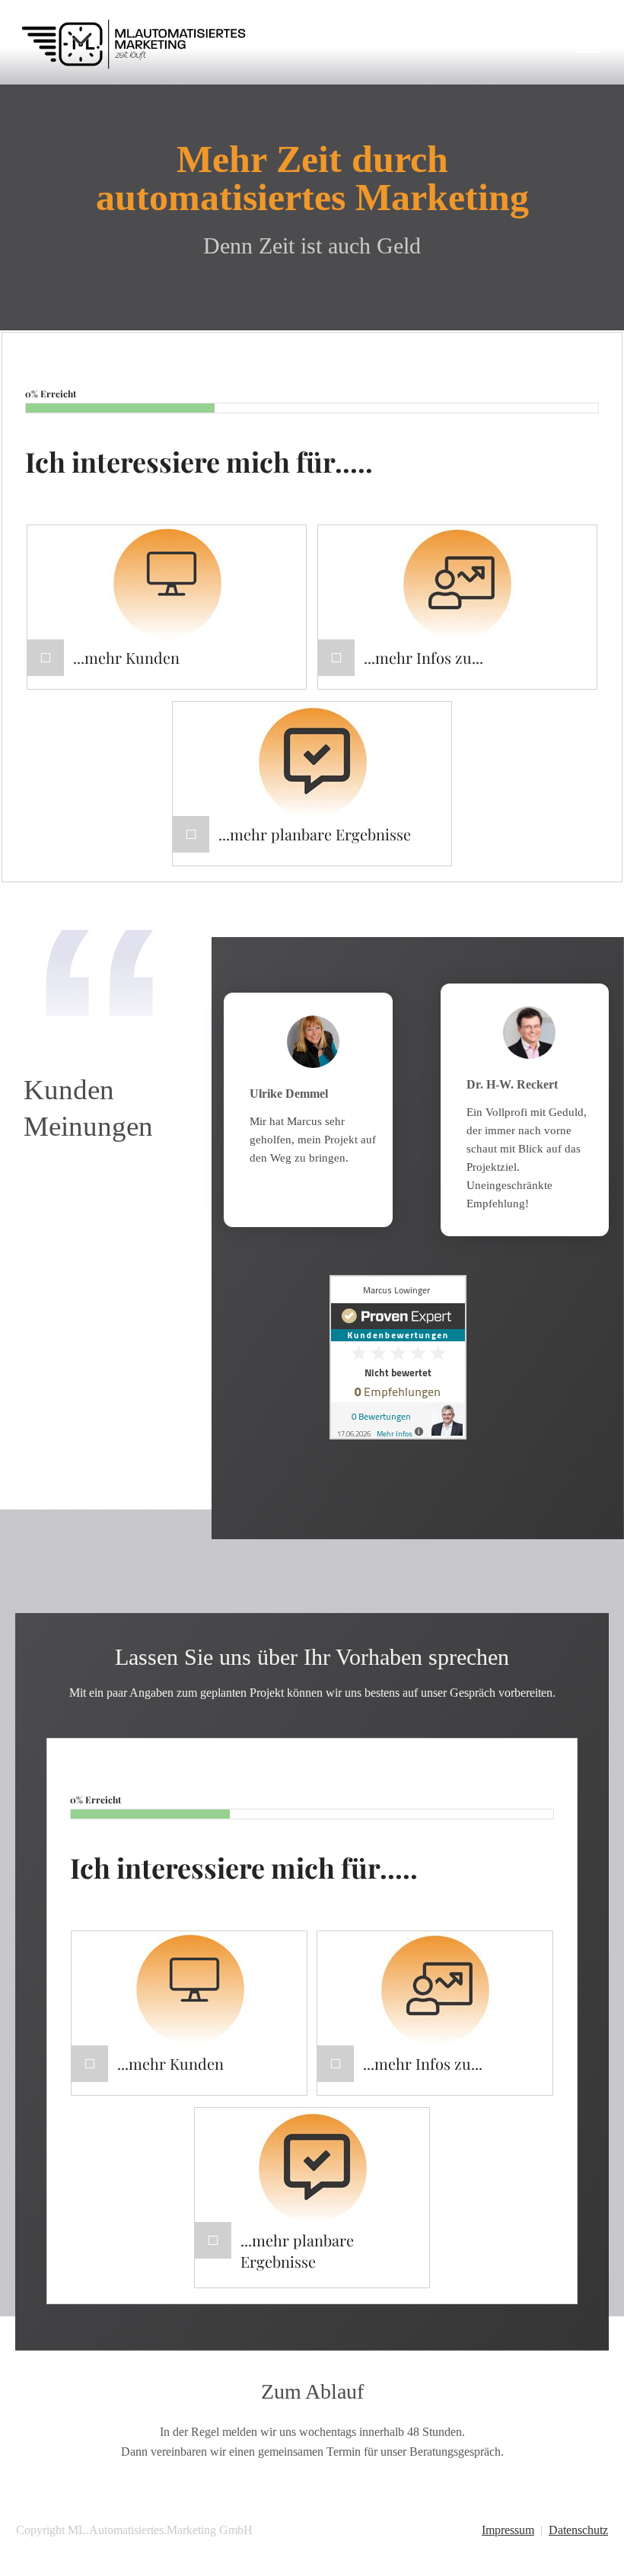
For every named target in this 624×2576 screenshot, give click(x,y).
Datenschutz (578, 2530)
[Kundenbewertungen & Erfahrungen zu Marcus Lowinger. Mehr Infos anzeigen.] (398, 1356)
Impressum (508, 2530)
